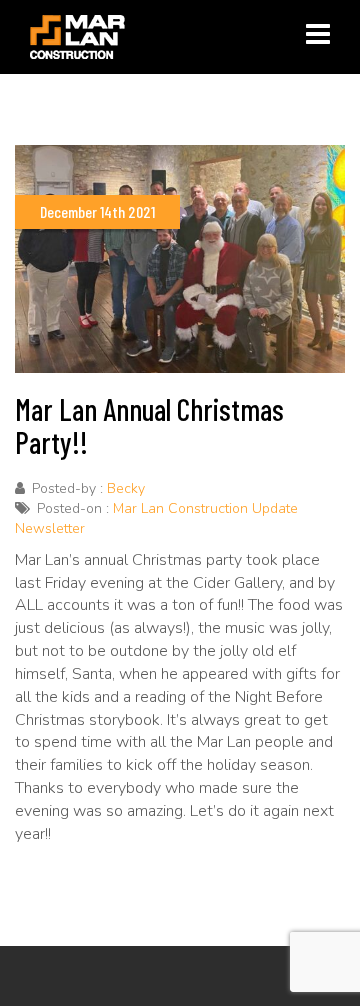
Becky (126, 488)
